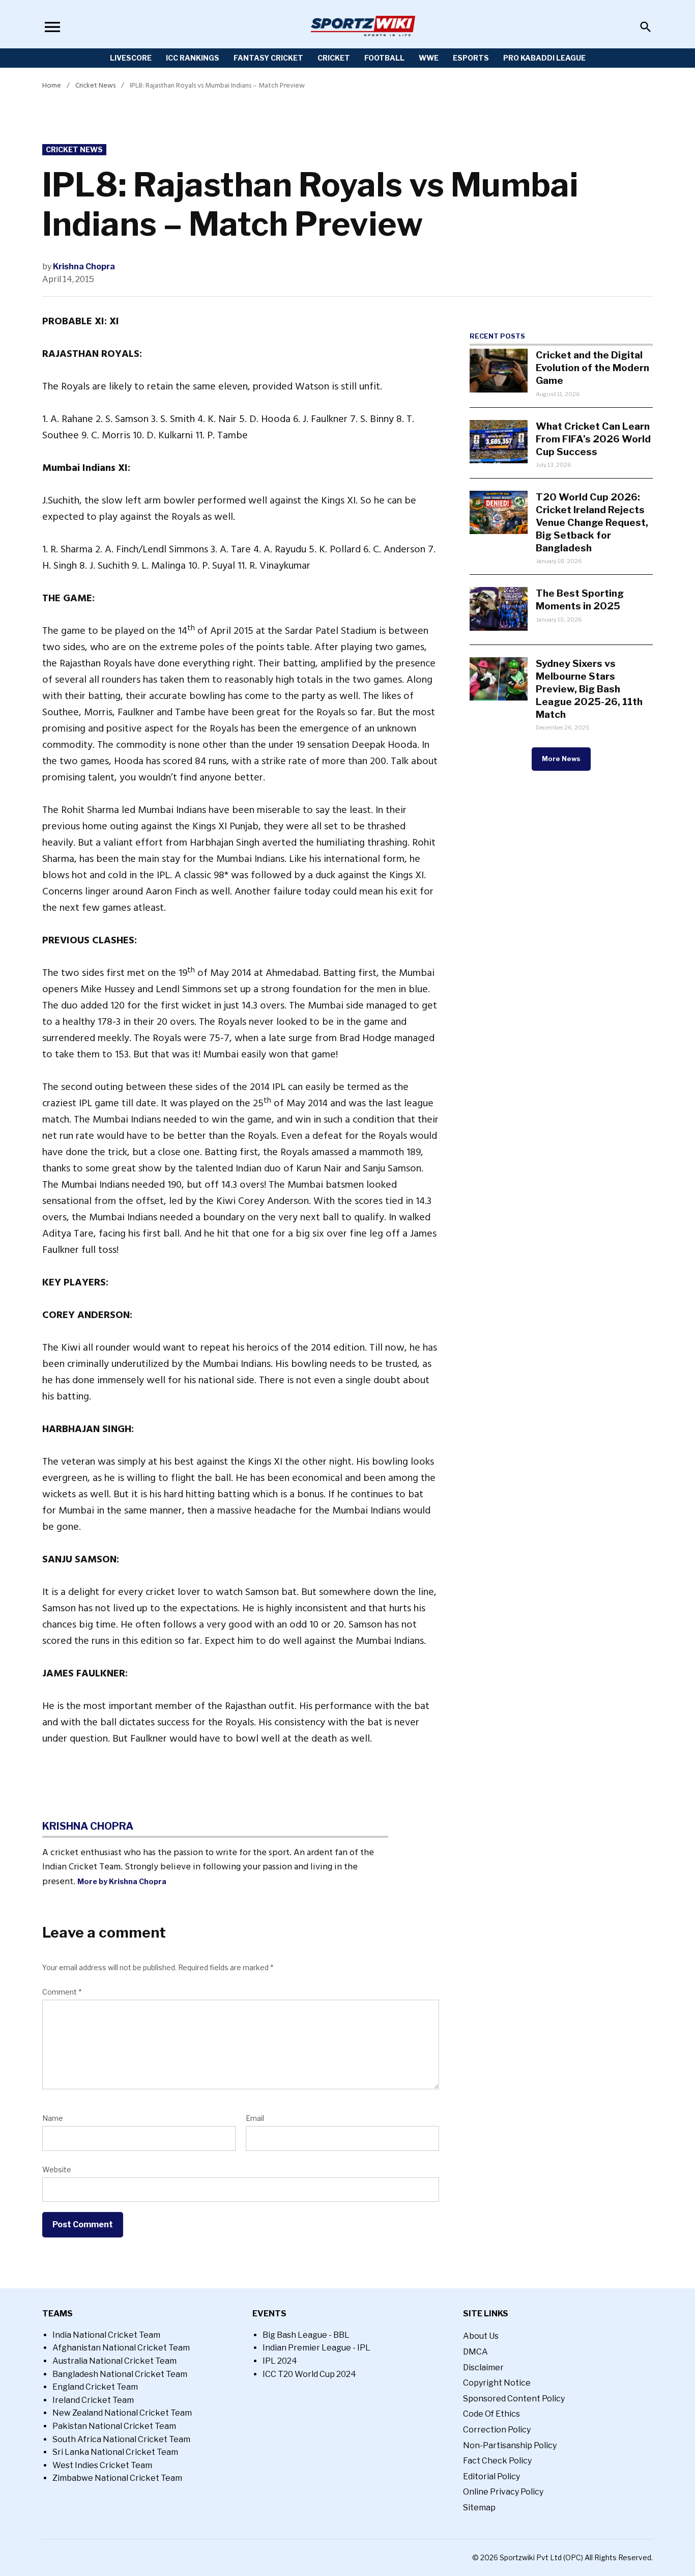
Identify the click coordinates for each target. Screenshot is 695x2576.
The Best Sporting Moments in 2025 (580, 599)
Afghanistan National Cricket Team (121, 2348)
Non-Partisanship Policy (510, 2445)
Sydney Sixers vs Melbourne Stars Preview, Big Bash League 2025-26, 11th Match (589, 689)
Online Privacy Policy (503, 2492)
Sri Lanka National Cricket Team (115, 2452)
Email (255, 2118)
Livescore (131, 58)
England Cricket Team (95, 2387)
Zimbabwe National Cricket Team (117, 2478)
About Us (481, 2336)
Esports (471, 58)
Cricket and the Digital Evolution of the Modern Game (592, 368)
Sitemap (479, 2508)
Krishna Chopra (84, 267)
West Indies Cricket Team (102, 2465)
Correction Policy (497, 2430)
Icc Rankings (193, 58)
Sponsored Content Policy (514, 2399)
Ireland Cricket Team (93, 2400)
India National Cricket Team (106, 2335)
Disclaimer (483, 2368)
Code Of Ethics (491, 2414)
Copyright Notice (497, 2383)
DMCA (475, 2352)
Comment (62, 1992)
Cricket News (95, 85)
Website (57, 2169)
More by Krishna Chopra (122, 1882)
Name (53, 2118)
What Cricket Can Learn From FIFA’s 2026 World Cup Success (593, 439)
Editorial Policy (491, 2476)
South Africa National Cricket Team (121, 2439)
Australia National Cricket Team (114, 2361)
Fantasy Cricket (268, 58)
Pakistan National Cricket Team (114, 2426)
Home (52, 85)
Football (384, 58)
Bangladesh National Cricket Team (120, 2374)
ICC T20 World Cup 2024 (309, 2374)
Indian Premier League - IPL (316, 2348)
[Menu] (52, 27)
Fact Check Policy (497, 2461)
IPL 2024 (280, 2361)
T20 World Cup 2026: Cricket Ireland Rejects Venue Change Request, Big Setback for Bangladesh (592, 522)
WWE (429, 58)
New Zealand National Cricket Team (122, 2413)
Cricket (334, 58)
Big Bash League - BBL (306, 2335)
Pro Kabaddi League (544, 58)
